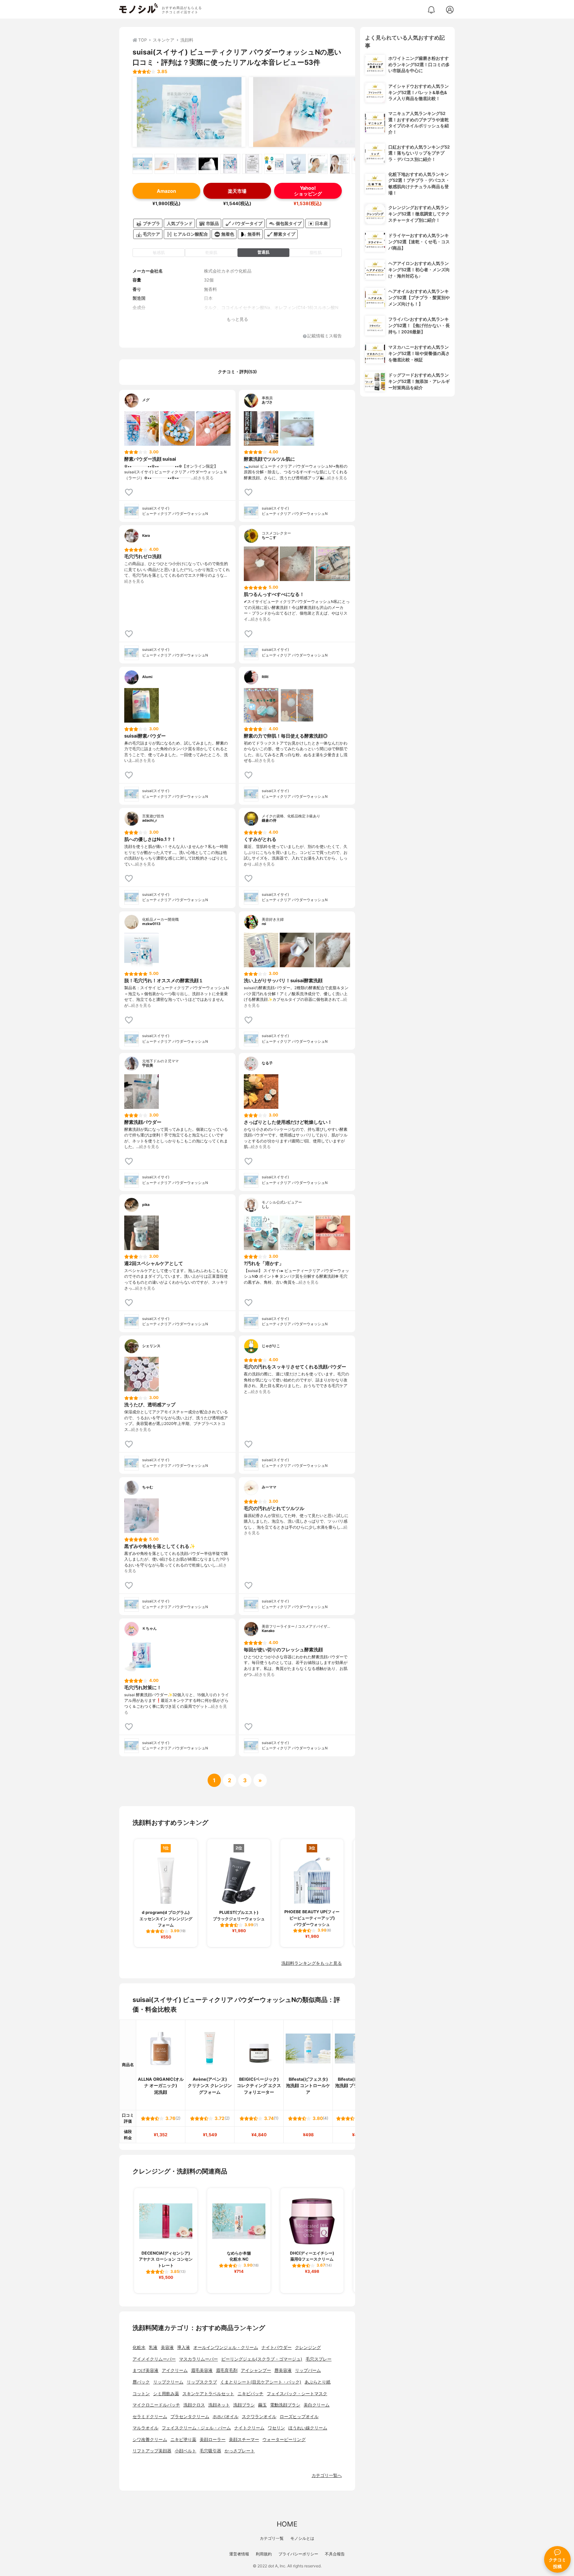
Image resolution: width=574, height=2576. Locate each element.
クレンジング (308, 2347)
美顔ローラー (213, 2440)
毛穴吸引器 (210, 2451)
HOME (287, 2524)
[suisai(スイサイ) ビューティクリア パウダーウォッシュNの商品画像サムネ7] (274, 164)
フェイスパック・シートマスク (297, 2394)
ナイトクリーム (249, 2428)
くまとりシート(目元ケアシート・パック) (261, 2382)
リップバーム (308, 2370)
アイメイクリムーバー (154, 2359)
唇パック (141, 2382)
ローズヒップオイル (299, 2417)
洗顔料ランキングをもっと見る (312, 1963)
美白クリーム (317, 2405)
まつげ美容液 (145, 2370)
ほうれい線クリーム (308, 2428)
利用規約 (264, 2554)
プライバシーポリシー (298, 2554)
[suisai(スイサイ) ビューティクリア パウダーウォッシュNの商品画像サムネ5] (230, 164)
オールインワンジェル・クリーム (226, 2347)
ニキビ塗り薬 (183, 2440)
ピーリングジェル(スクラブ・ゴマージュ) (262, 2359)
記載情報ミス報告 (325, 336)
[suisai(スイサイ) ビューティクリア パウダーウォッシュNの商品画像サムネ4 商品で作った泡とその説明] (208, 164)
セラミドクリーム (150, 2417)
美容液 (167, 2347)
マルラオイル (145, 2428)
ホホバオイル (226, 2417)
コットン (141, 2394)
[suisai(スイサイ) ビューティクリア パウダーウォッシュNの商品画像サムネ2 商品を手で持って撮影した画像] (164, 164)
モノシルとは (302, 2538)
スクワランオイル (259, 2417)
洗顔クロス (194, 2405)
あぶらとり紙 (318, 2382)
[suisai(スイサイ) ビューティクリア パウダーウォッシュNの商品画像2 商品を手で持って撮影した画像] (305, 112)
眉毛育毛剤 (227, 2370)
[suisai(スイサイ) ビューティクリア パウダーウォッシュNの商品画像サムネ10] (340, 164)
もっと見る (237, 319)
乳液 (153, 2347)
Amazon (166, 191)
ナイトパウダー (277, 2347)
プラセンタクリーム (190, 2417)
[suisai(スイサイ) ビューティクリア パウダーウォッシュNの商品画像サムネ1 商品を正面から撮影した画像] (143, 164)
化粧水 (139, 2347)
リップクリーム (168, 2382)
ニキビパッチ (250, 2394)
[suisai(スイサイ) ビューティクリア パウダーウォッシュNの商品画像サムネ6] (252, 164)
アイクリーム (175, 2370)
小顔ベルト (186, 2451)
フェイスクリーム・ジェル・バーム (196, 2428)
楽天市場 (237, 191)
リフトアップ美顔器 (152, 2451)
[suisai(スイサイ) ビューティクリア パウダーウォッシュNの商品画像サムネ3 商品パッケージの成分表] (186, 164)
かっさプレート (240, 2451)
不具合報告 (335, 2554)
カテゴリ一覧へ (327, 2475)
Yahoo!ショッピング (308, 191)
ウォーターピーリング (284, 2440)
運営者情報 (239, 2554)
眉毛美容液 (202, 2370)
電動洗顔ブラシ (285, 2405)
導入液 (184, 2347)
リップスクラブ (202, 2382)
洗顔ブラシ (244, 2405)
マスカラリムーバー (198, 2359)
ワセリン (276, 2428)
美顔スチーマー (244, 2440)
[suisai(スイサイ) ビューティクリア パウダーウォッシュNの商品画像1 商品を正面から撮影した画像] (189, 112)
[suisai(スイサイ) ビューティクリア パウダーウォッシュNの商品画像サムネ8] (296, 164)
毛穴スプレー (319, 2359)
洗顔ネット (219, 2405)
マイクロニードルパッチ (156, 2405)
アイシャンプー (256, 2370)
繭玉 (262, 2405)
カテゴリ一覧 (272, 2538)
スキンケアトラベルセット (208, 2394)
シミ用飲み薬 (166, 2394)
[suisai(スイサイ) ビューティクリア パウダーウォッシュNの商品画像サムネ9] (318, 164)
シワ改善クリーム (150, 2440)
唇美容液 (283, 2370)
